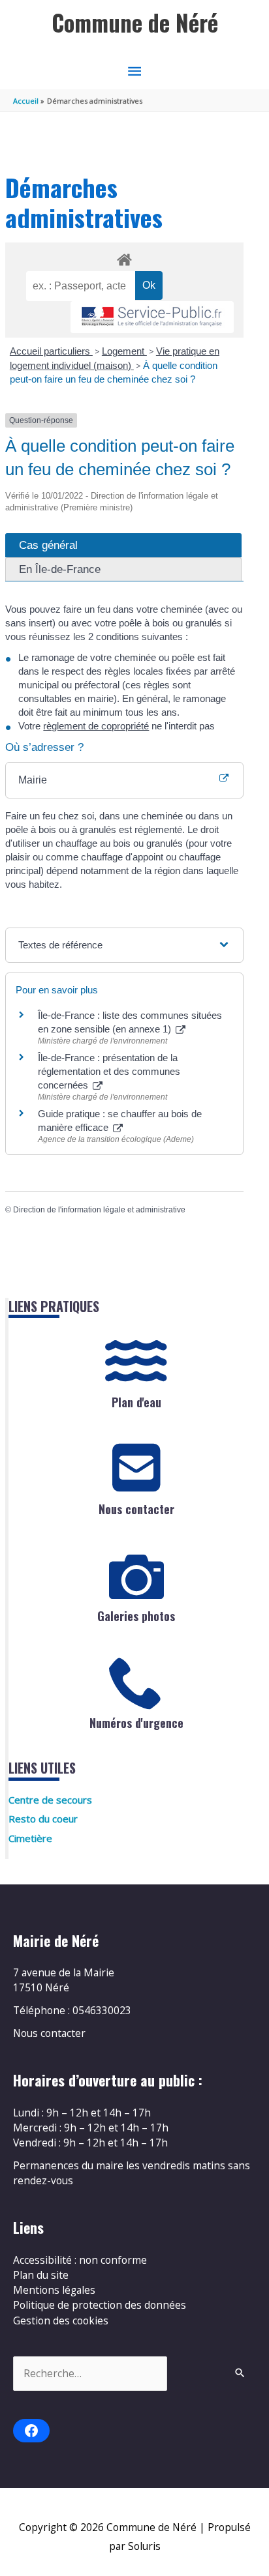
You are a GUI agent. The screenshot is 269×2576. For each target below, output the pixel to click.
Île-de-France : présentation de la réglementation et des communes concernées (109, 1071)
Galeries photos (136, 1616)
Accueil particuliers (51, 351)
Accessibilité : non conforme (80, 2260)
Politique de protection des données (100, 2305)
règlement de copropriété (96, 726)
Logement (124, 351)
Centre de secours (50, 1800)
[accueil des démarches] (124, 257)
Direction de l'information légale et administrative (99, 1210)
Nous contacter (136, 1509)
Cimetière (30, 1838)
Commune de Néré (135, 22)
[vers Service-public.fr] (152, 317)
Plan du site (41, 2275)
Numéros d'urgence (136, 1723)
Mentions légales (54, 2290)
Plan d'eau (136, 1402)
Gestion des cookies (61, 2320)
